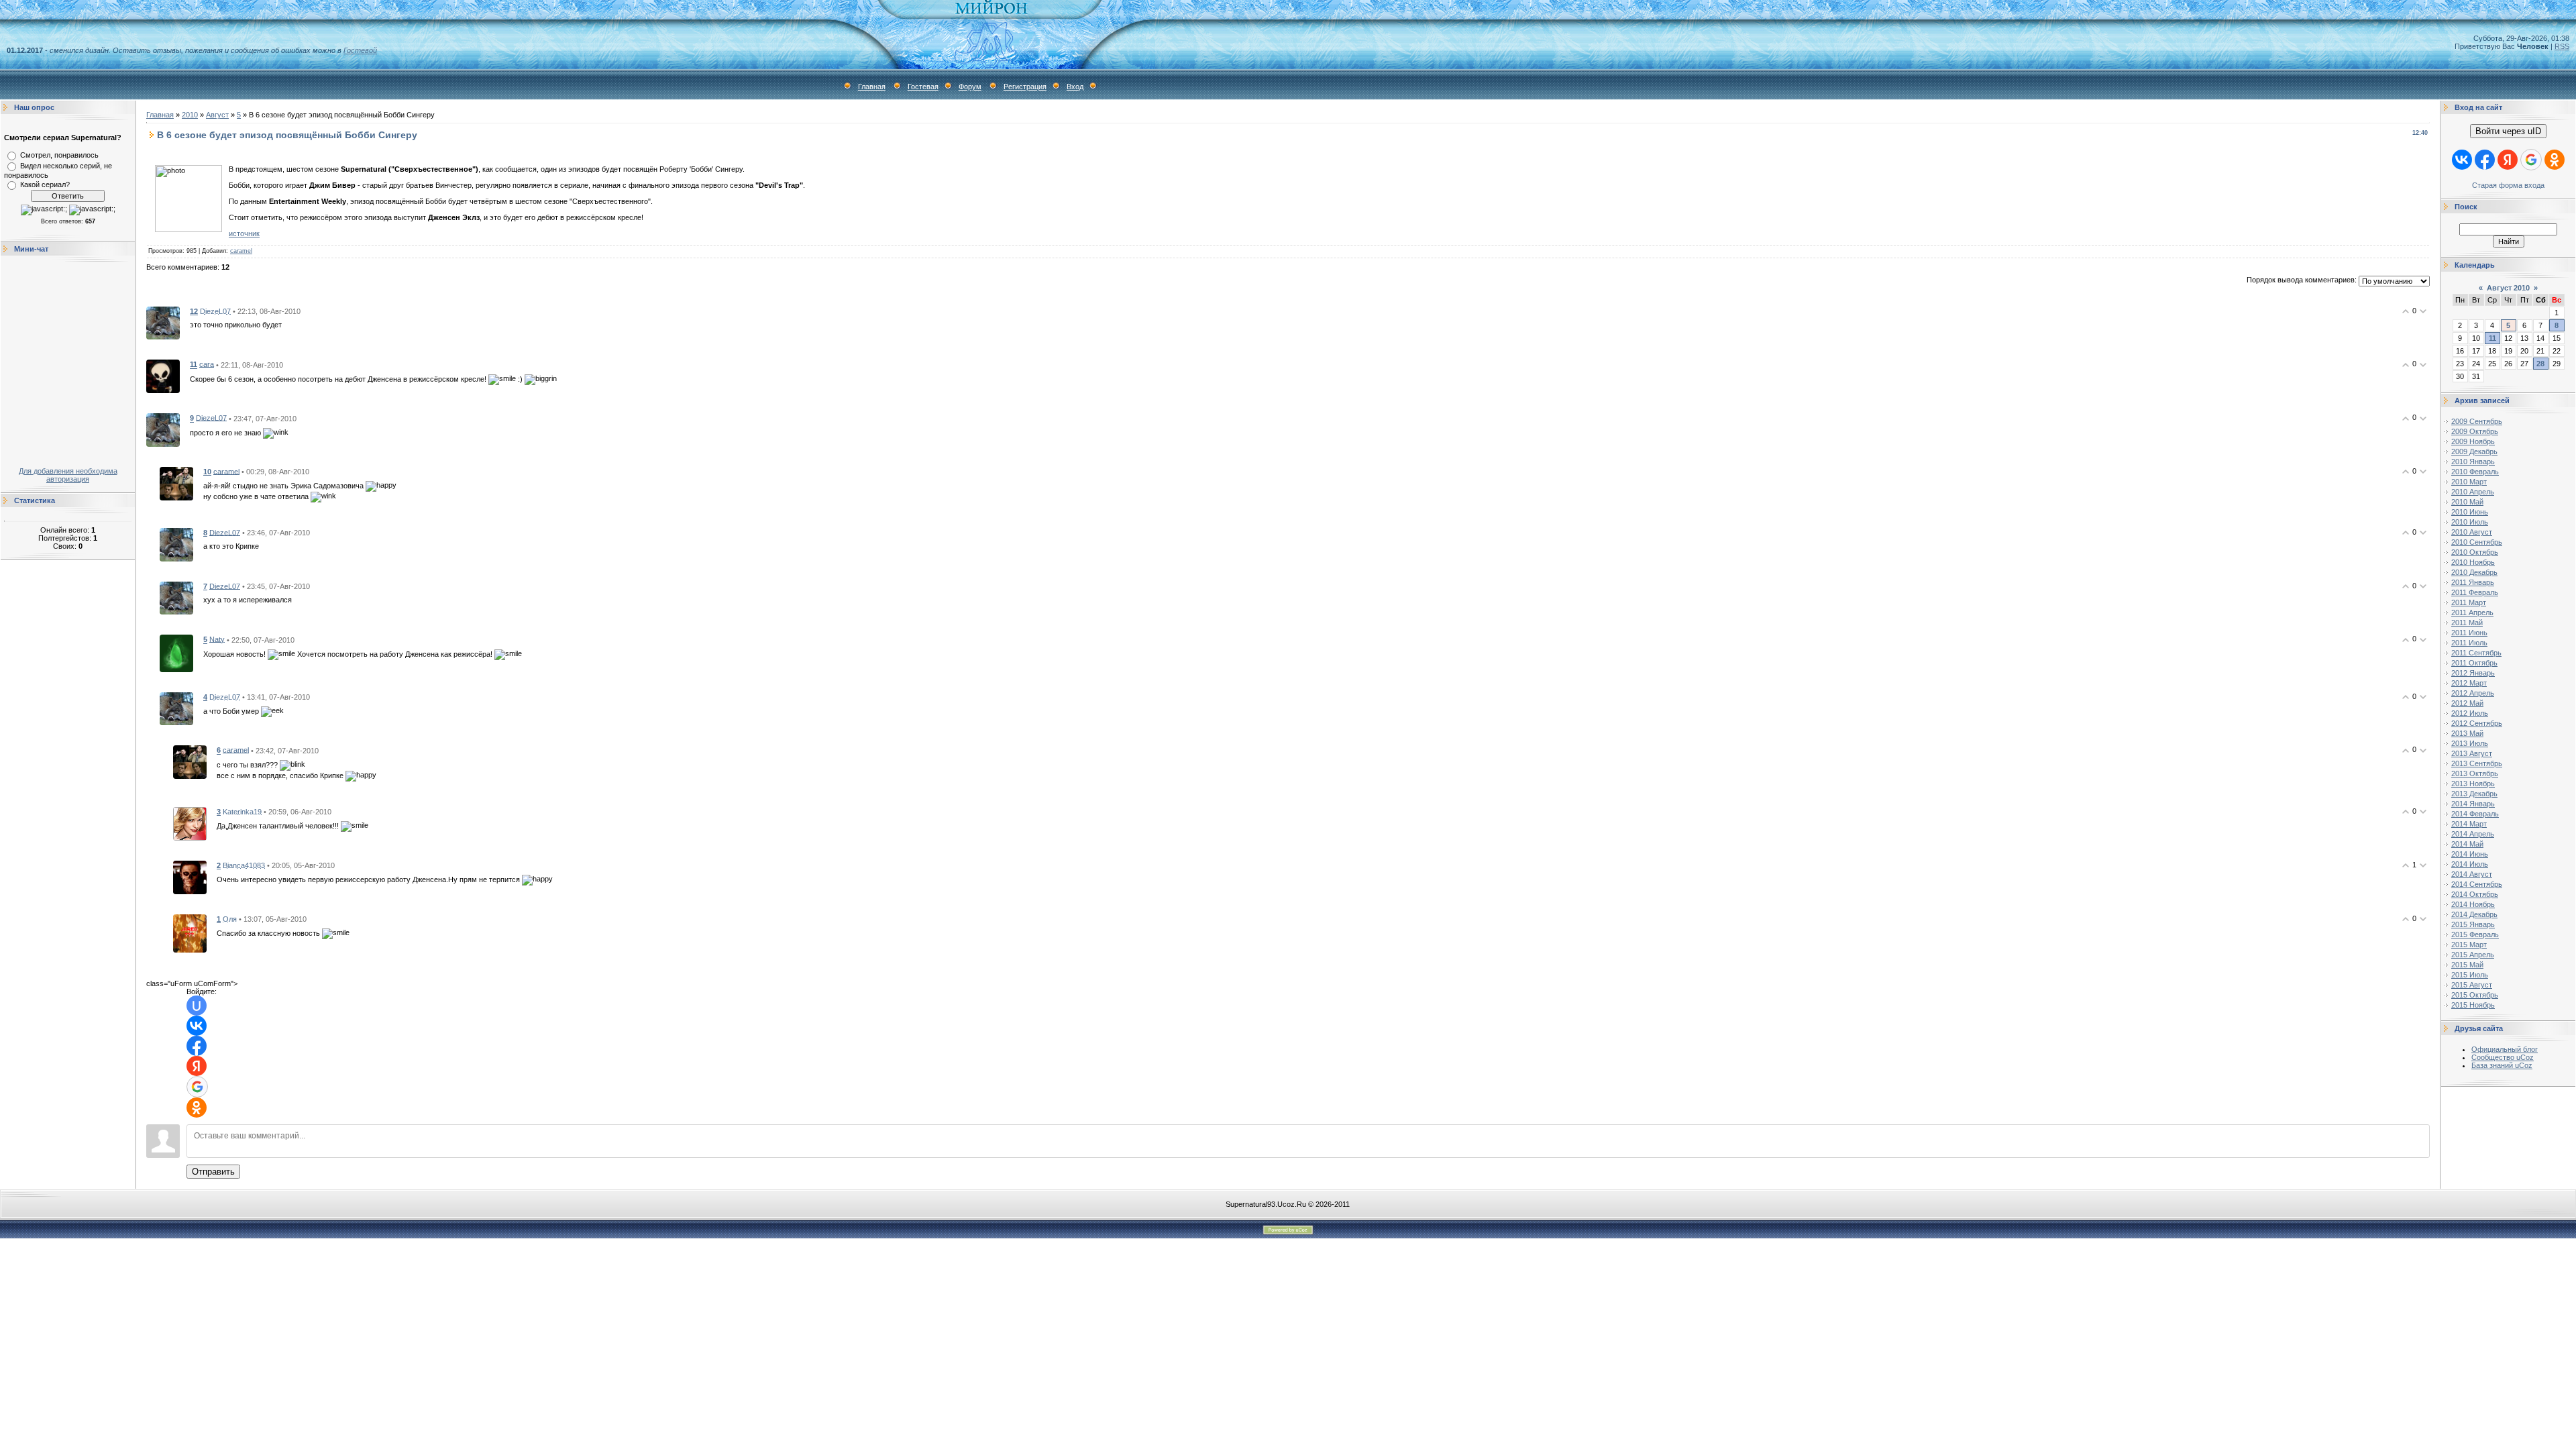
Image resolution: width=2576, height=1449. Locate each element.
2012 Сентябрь (2477, 723)
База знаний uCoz (2502, 1065)
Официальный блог (2505, 1049)
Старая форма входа (2508, 185)
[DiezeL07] (163, 322)
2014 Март (2469, 824)
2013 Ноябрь (2473, 784)
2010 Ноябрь (2473, 562)
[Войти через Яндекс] (197, 1066)
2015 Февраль (2475, 934)
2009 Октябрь (2475, 431)
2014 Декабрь (2474, 914)
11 (2492, 338)
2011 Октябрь (2474, 663)
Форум (970, 87)
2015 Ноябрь (2473, 1005)
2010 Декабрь (2474, 572)
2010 (190, 115)
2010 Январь (2473, 462)
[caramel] (176, 483)
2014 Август (2472, 874)
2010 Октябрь (2475, 552)
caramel (241, 251)
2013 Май (2467, 733)
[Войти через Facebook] (197, 1046)
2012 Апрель (2473, 693)
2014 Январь (2473, 804)
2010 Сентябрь (2477, 542)
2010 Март (2469, 482)
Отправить (213, 1172)
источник (244, 233)
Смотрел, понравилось (59, 155)
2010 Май (2467, 502)
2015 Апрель (2473, 955)
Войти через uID (2508, 131)
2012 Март (2469, 683)
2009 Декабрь (2474, 451)
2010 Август (2472, 532)
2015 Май (2467, 965)
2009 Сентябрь (2477, 421)
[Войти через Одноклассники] (197, 1108)
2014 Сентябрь (2477, 884)
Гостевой (360, 50)
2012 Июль (2470, 713)
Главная (872, 87)
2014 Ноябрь (2473, 904)
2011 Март (2469, 602)
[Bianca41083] (190, 876)
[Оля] (190, 932)
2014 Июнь (2470, 854)
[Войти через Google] (197, 1087)
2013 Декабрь (2474, 794)
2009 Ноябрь (2473, 441)
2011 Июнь (2469, 633)
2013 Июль (2470, 743)
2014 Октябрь (2475, 894)
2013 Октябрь (2475, 773)
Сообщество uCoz (2503, 1057)
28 (2540, 364)
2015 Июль (2470, 975)
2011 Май (2467, 623)
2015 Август (2472, 985)
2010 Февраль (2475, 472)
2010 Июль (2470, 522)
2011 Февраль (2475, 592)
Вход (1075, 87)
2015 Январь (2473, 924)
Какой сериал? (45, 184)
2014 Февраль (2475, 814)
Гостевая (923, 87)
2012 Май (2467, 703)
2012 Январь (2473, 673)
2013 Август (2472, 753)
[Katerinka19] (190, 822)
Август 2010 (2508, 288)
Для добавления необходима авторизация (68, 475)
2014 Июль (2470, 864)
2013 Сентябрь (2477, 763)
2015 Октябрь (2475, 995)
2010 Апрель (2473, 492)
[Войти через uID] (197, 1006)
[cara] (163, 376)
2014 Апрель (2473, 834)
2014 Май (2467, 844)
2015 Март (2469, 945)
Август (217, 115)
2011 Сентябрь (2476, 653)
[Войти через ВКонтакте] (197, 1026)
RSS (2562, 46)
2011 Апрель (2472, 612)
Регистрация (1025, 87)
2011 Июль (2469, 643)
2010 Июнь (2470, 512)
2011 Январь (2473, 582)
